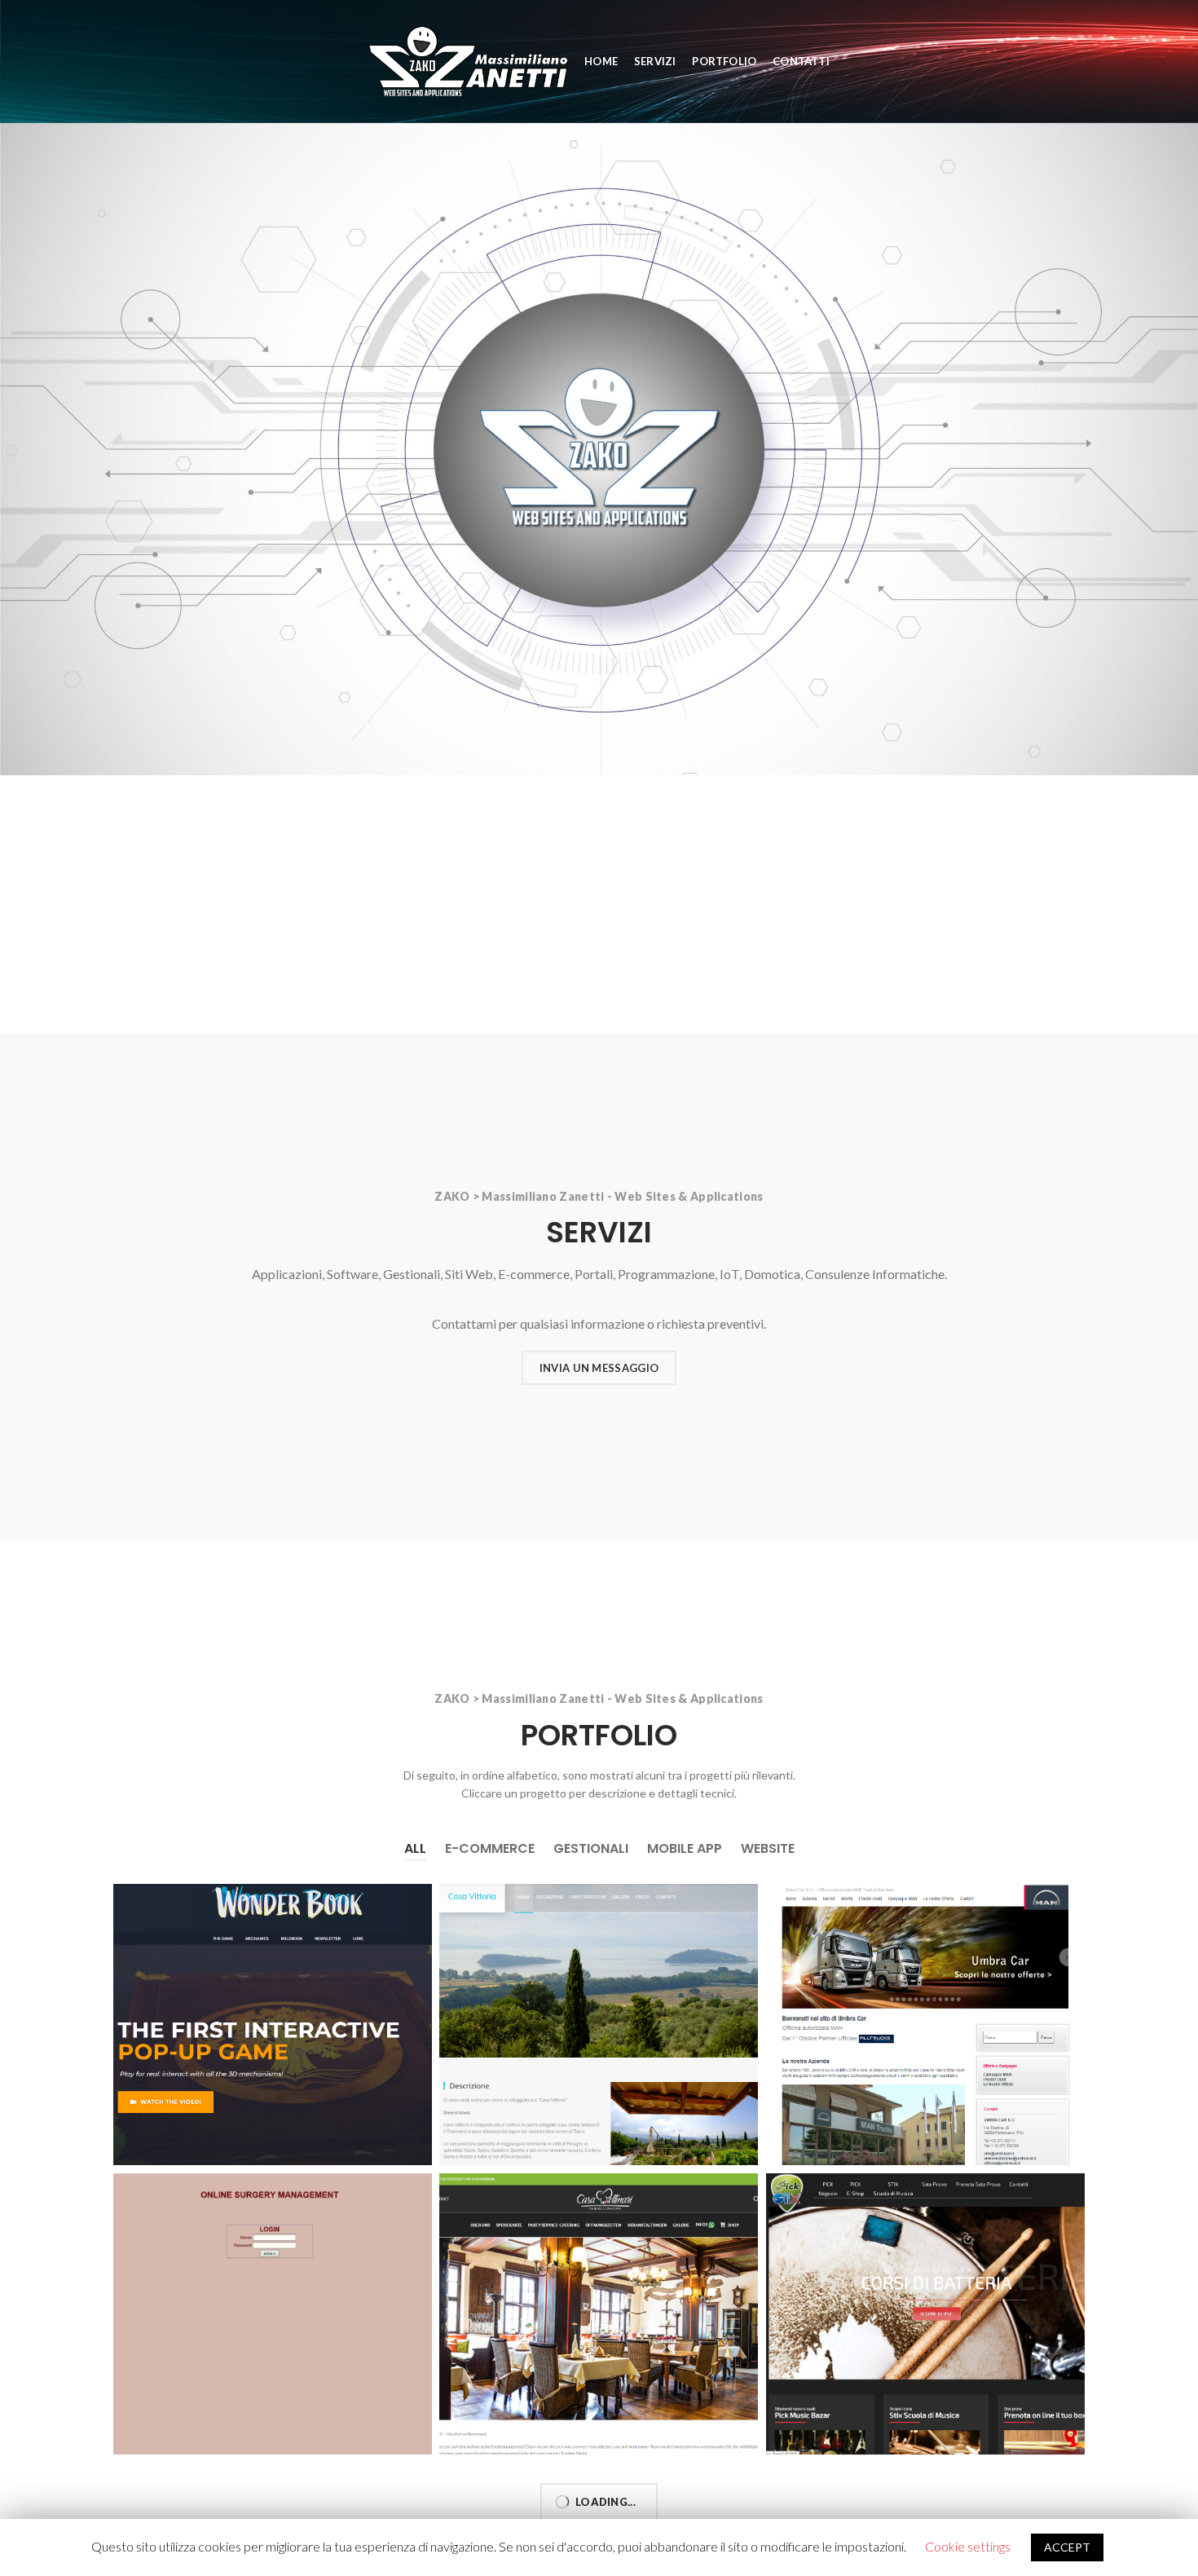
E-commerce (490, 1848)
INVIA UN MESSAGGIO (599, 1368)
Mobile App (685, 1848)
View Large (420, 1896)
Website (768, 1848)
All (415, 1848)
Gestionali (591, 1848)
